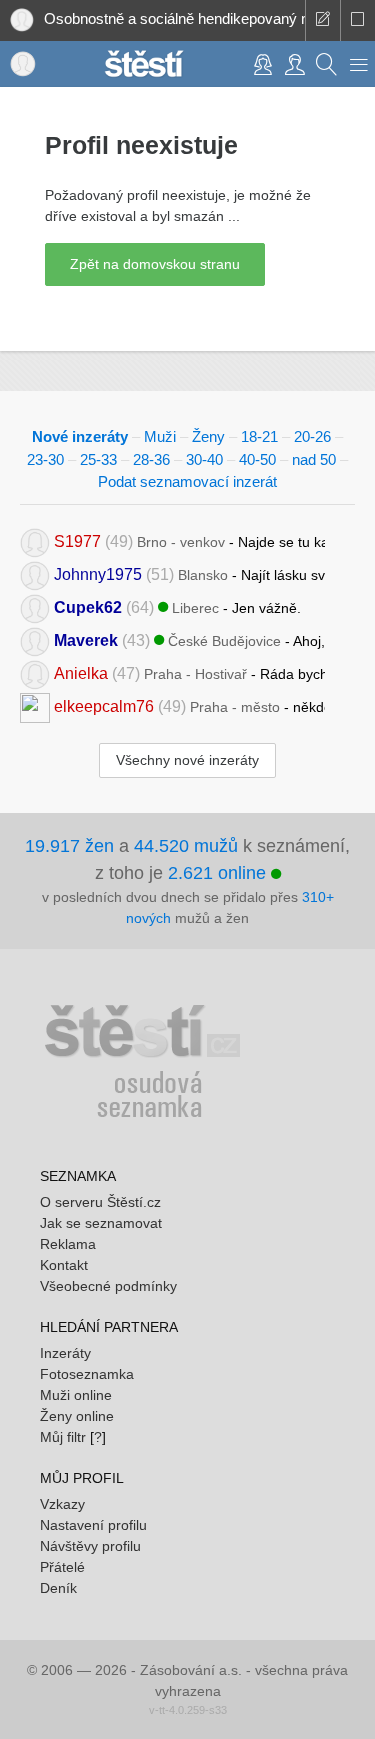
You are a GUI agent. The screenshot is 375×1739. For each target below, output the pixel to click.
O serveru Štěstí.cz (100, 1202)
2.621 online (219, 873)
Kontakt (64, 1265)
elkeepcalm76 (104, 705)
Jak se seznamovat (101, 1223)
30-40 (204, 459)
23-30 (45, 459)
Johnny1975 (98, 573)
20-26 (312, 436)
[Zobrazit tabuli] (357, 20)
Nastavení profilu (93, 1525)
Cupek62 (88, 606)
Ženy (208, 436)
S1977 (77, 540)
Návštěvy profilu (90, 1546)
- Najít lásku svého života (189, 573)
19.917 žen (69, 846)
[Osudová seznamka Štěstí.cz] (144, 62)
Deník (58, 1588)
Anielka (81, 672)
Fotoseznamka (87, 1374)
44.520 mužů (186, 846)
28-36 (151, 459)
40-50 (257, 459)
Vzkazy (62, 1504)
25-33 (98, 459)
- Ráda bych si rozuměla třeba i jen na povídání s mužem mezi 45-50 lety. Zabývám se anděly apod (189, 672)
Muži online (76, 1395)
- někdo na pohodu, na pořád (189, 705)
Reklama (68, 1244)
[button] (359, 64)
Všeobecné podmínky (108, 1286)
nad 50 (314, 459)
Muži (160, 436)
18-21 (259, 436)
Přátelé (62, 1567)
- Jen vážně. (177, 606)
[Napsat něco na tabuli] (322, 20)
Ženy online (77, 1416)
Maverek (86, 639)
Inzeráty (65, 1353)
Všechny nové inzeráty (187, 760)
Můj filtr (63, 1437)
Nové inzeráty (80, 436)
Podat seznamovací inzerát (187, 481)
